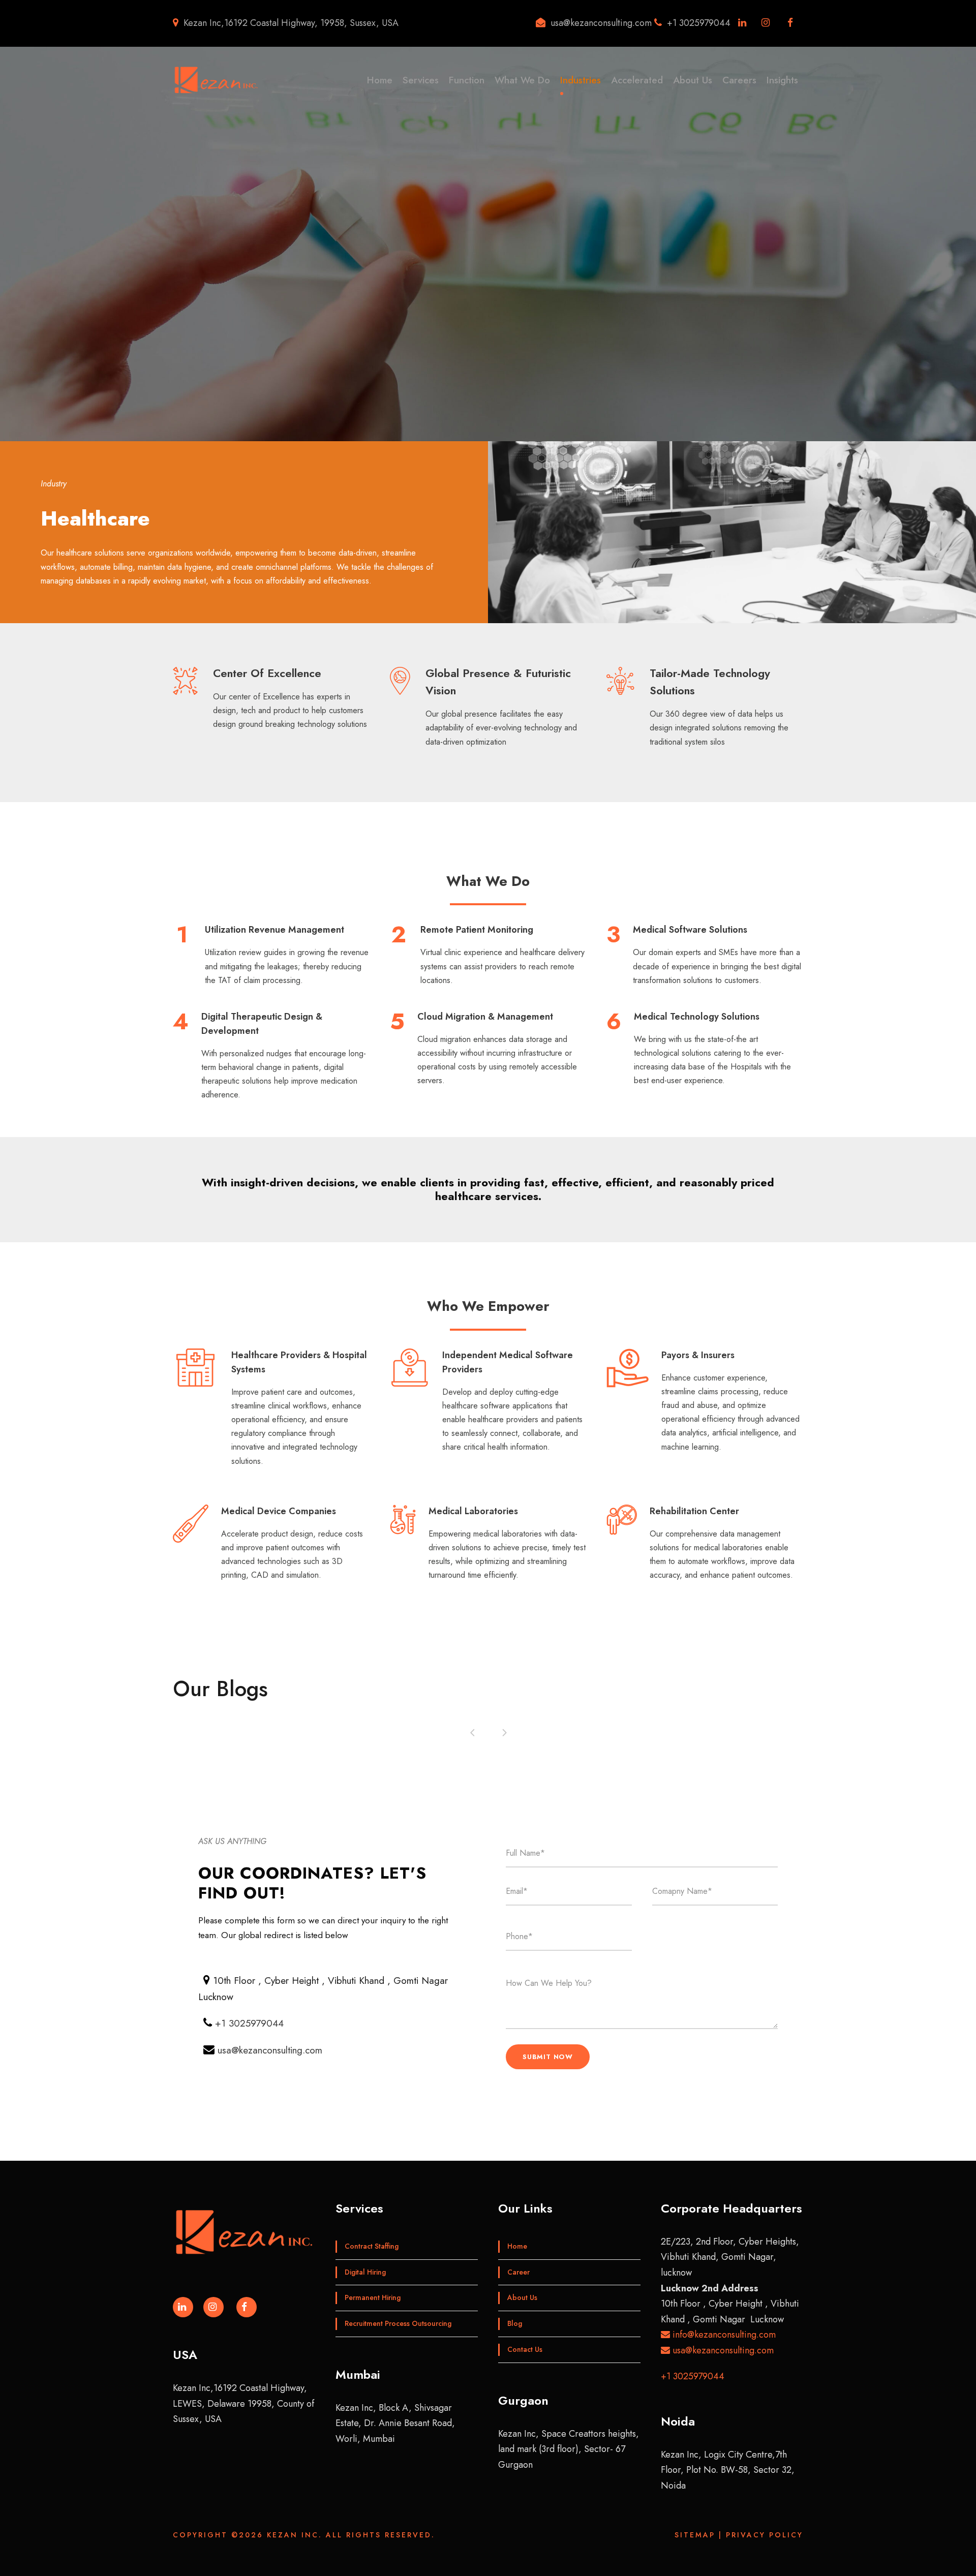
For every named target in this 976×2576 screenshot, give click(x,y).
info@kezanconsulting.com (723, 2335)
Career (518, 2272)
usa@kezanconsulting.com (270, 2050)
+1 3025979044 (249, 2023)
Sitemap (695, 2535)
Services (421, 80)
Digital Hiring (365, 2272)
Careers (739, 80)
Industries (581, 80)
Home (380, 80)
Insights (782, 80)
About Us (693, 80)
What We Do (522, 80)
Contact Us (525, 2349)
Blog (515, 2323)
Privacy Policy (765, 2535)
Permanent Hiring (373, 2297)
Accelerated (637, 80)
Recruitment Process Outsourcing (398, 2323)
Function (467, 80)
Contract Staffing (372, 2246)
